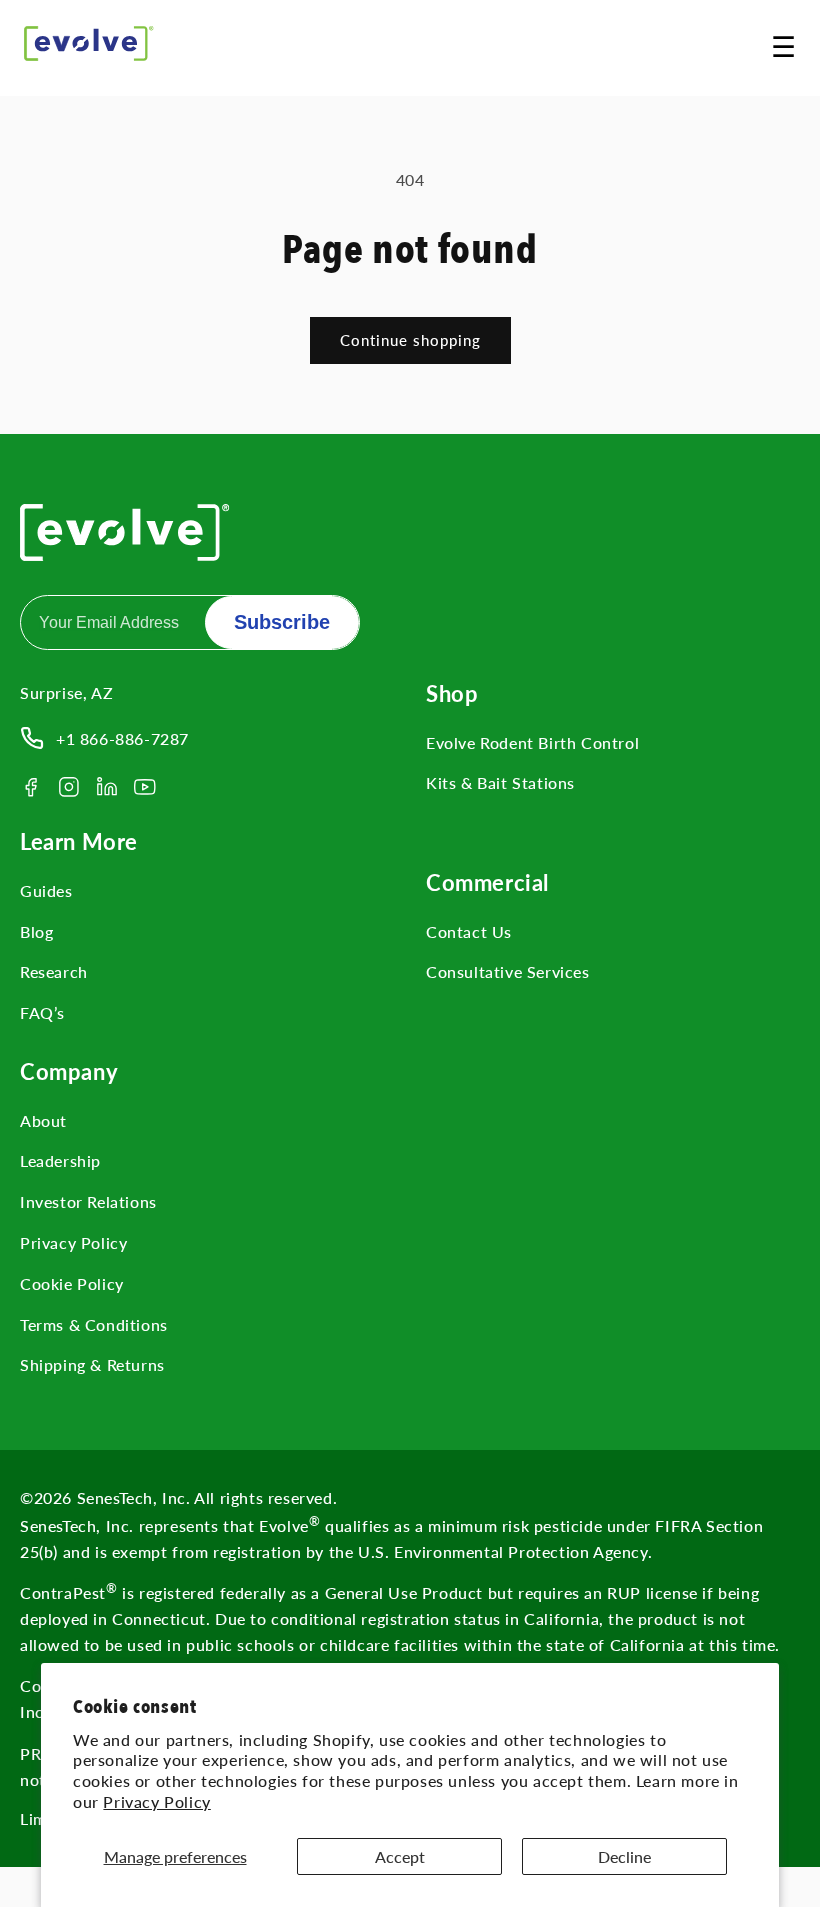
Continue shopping (410, 340)
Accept (400, 1856)
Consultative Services (508, 971)
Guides (46, 890)
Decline (624, 1856)
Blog (36, 931)
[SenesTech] (89, 43)
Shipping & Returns (92, 1364)
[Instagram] (69, 787)
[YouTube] (145, 787)
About (43, 1120)
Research (54, 971)
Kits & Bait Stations (500, 782)
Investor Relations (88, 1201)
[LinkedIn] (107, 787)
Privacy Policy (156, 1801)
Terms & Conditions (94, 1324)
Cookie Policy (72, 1283)
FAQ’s (42, 1012)
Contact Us (469, 931)
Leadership (60, 1160)
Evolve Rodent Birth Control (532, 742)
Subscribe (282, 622)
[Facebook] (31, 787)
